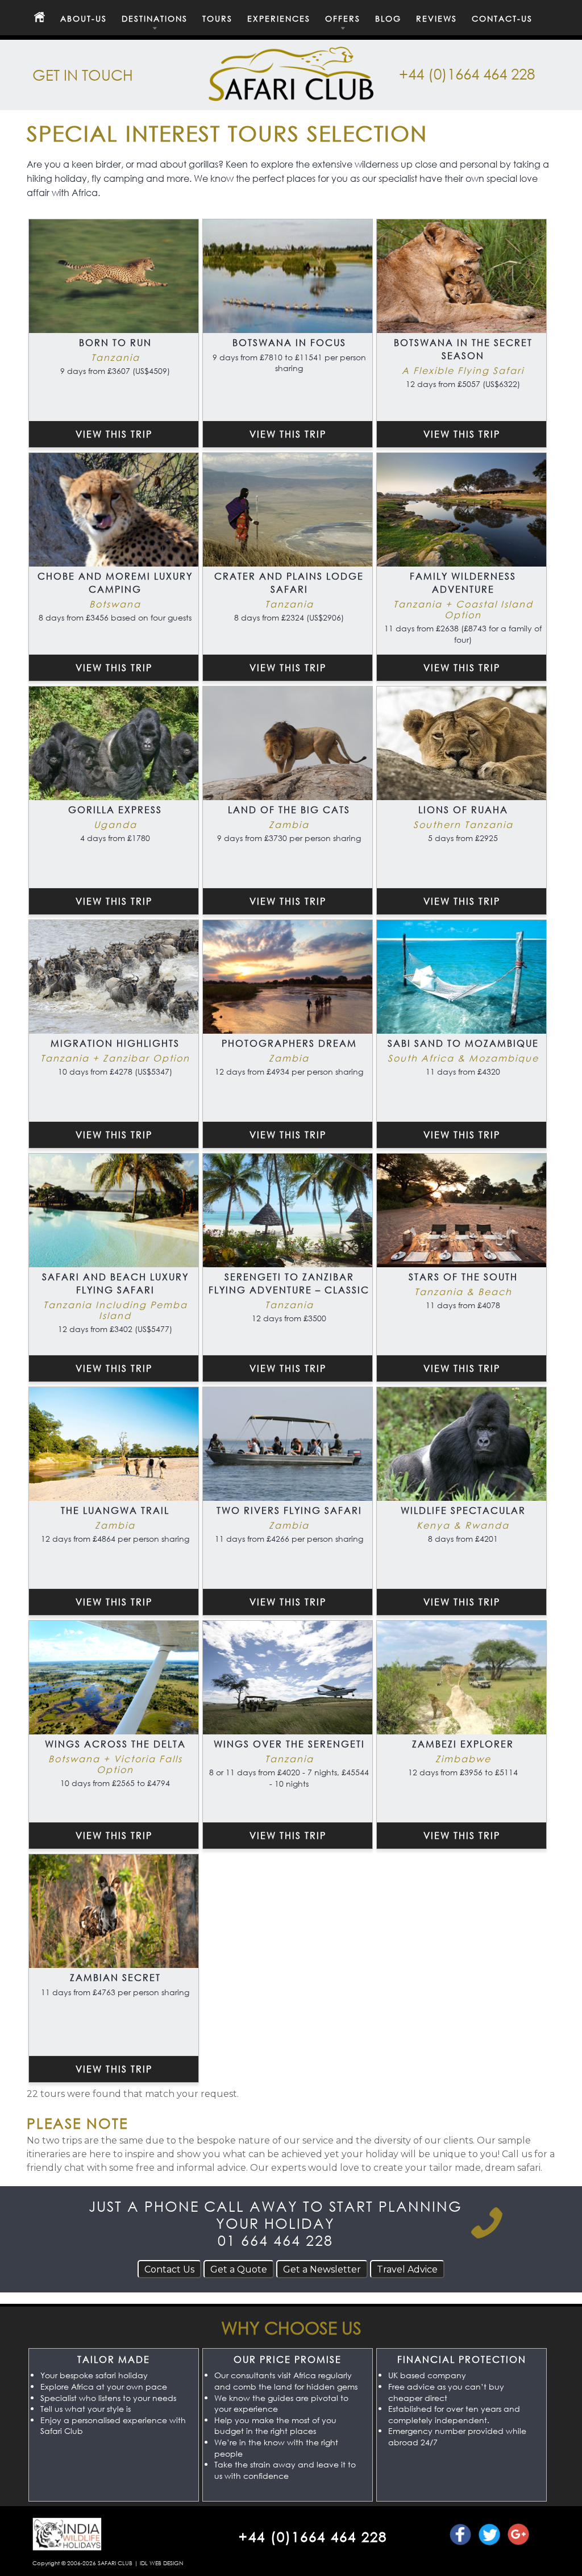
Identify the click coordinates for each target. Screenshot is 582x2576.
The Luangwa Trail (115, 1510)
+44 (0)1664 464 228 (467, 73)
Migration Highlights (115, 1043)
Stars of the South (463, 1277)
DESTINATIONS (155, 19)
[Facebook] (460, 2535)
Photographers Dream (289, 1043)
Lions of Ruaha (463, 810)
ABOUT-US (84, 19)
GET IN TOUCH (83, 74)
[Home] (39, 18)
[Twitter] (489, 2535)
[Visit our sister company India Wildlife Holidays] (67, 2549)
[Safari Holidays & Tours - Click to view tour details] (114, 276)
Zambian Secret (115, 1977)
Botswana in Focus (289, 342)
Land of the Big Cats (289, 810)
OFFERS (343, 19)
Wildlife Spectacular (463, 1510)
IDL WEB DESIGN (161, 2563)
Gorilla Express (115, 810)
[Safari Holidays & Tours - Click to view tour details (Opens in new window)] (114, 510)
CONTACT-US (502, 19)
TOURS (217, 19)
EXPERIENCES (279, 19)
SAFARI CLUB (115, 2563)
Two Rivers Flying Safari (289, 1510)
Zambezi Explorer (463, 1744)
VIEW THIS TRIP (114, 434)
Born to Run (115, 342)
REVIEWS (436, 19)
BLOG (388, 19)
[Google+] (518, 2535)
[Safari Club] (291, 94)
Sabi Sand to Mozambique (463, 1043)
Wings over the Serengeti (289, 1744)
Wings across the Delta (115, 1744)
